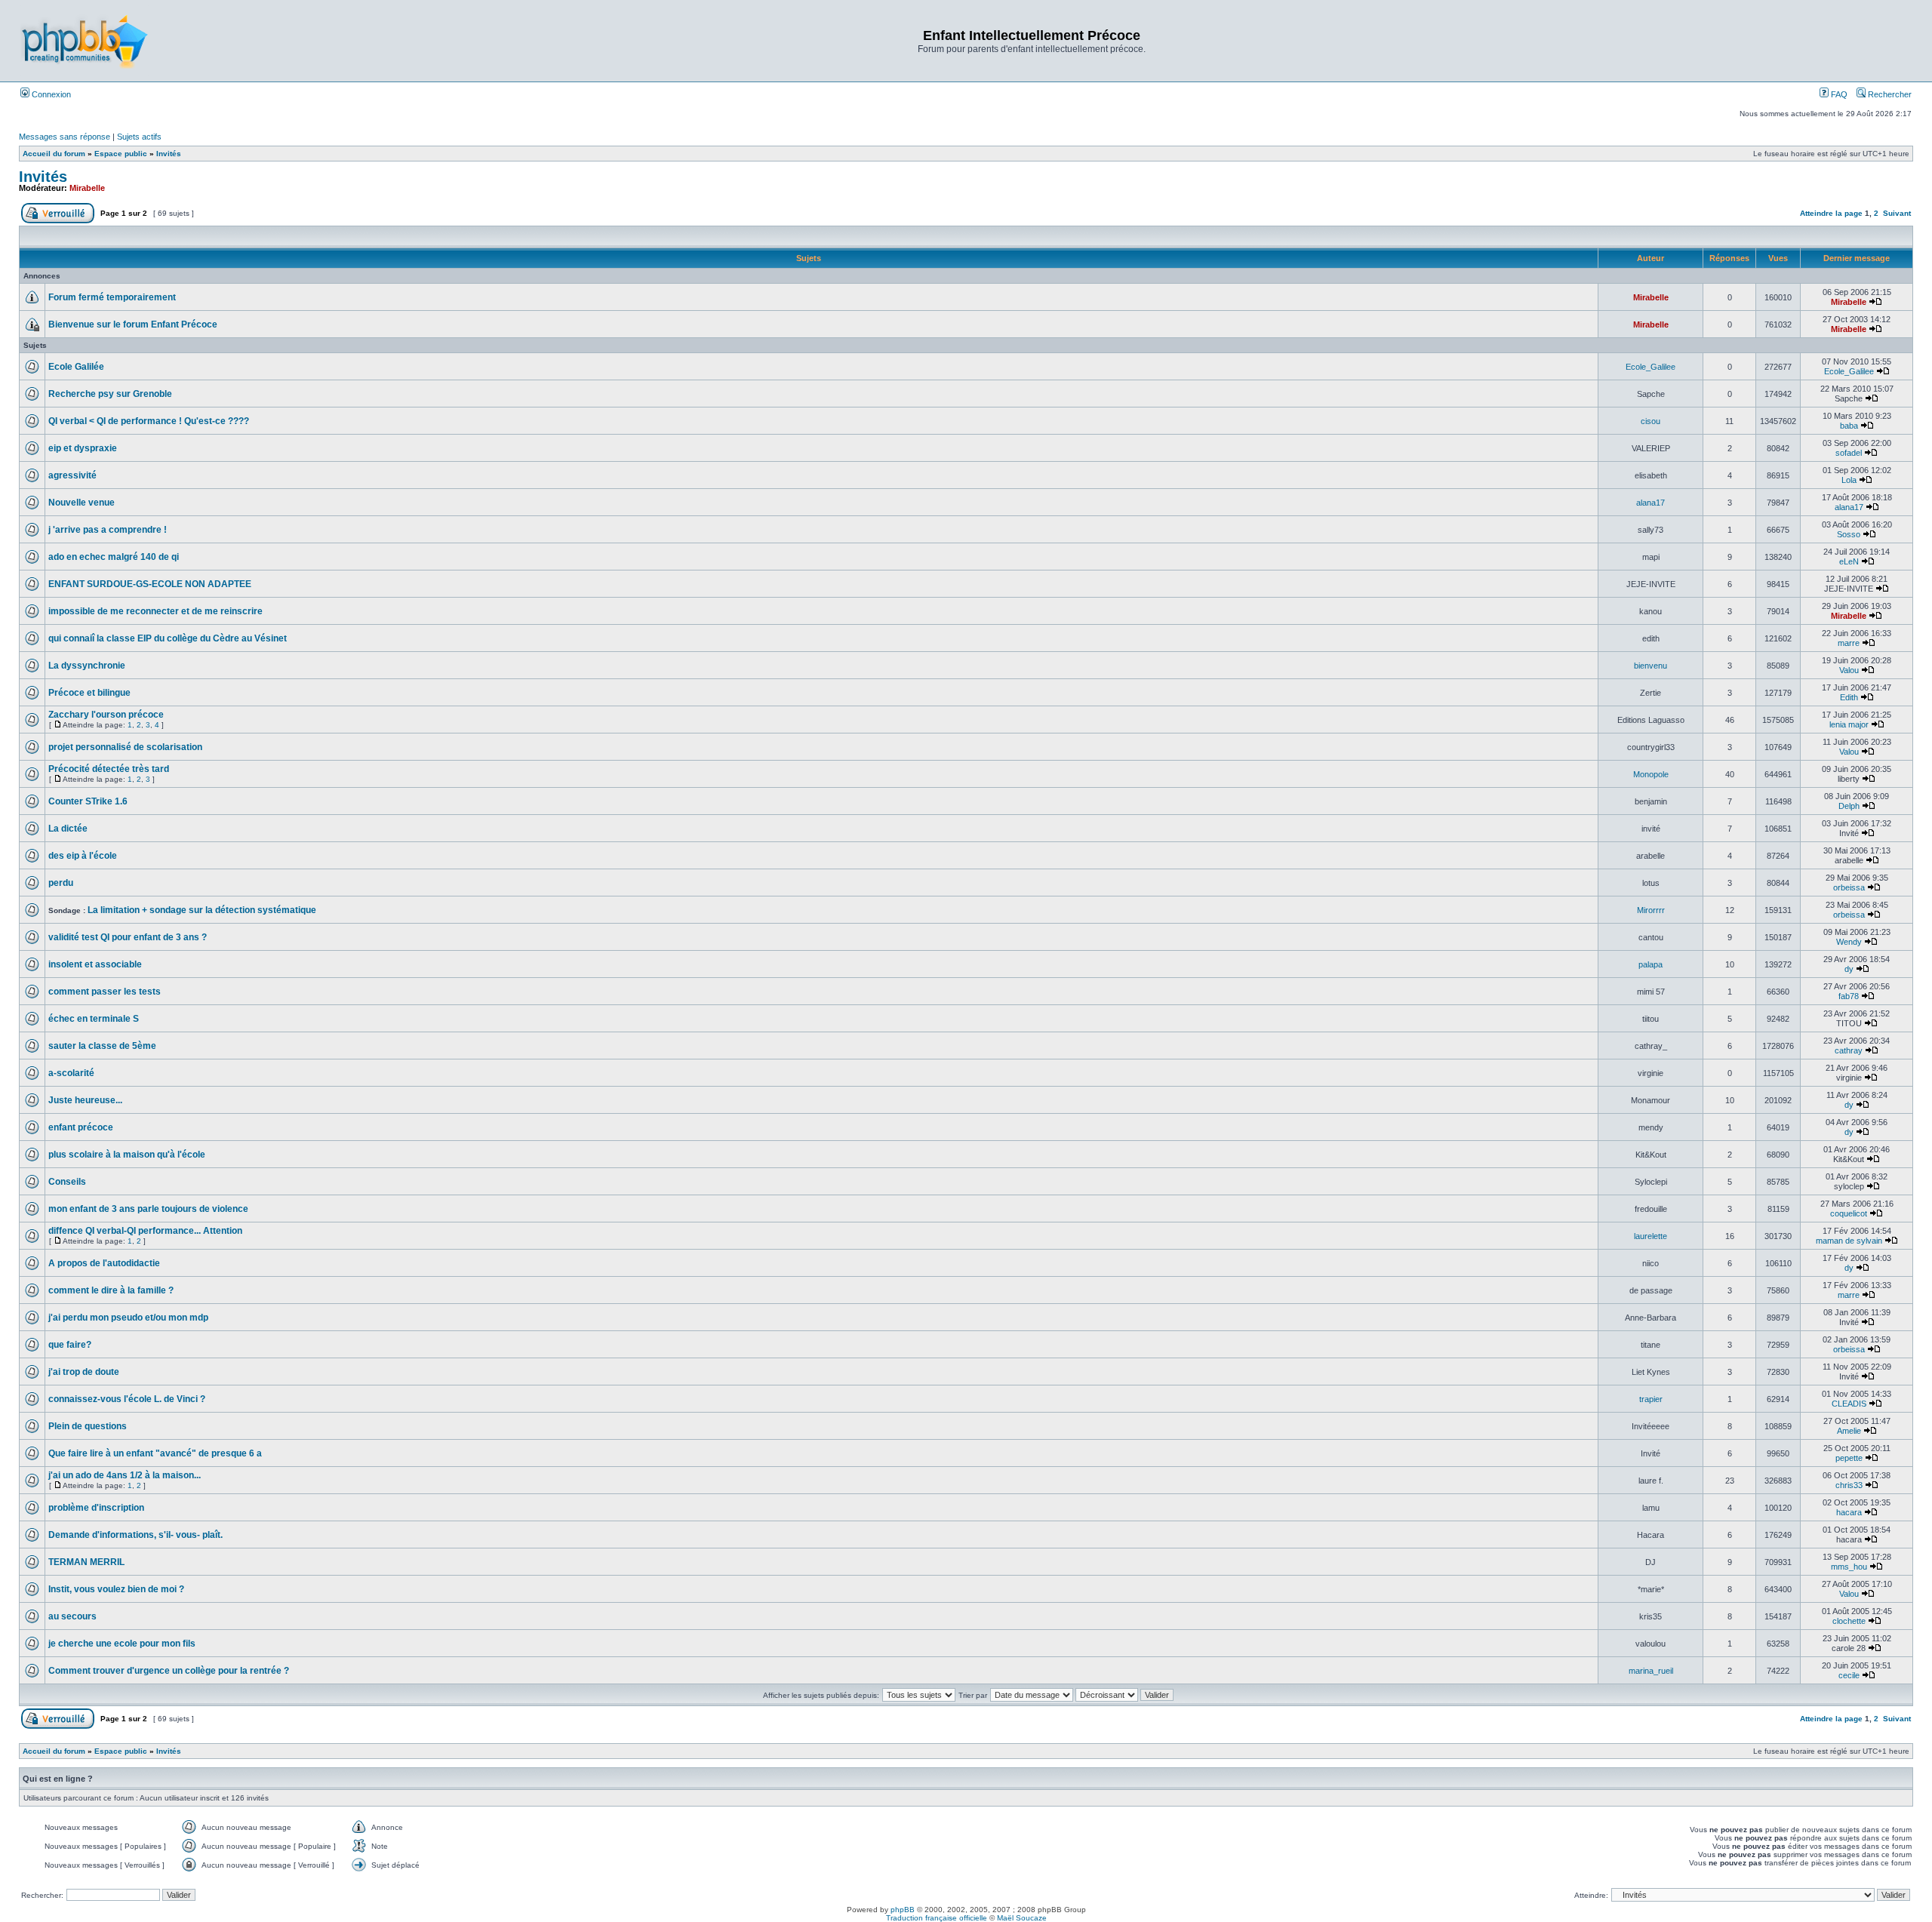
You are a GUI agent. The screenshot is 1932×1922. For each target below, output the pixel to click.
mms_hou (1849, 1567)
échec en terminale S (94, 1019)
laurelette (1651, 1236)
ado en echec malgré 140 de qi (114, 557)
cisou (1651, 421)
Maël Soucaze (1022, 1918)
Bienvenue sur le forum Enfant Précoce (133, 324)
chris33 (1849, 1485)
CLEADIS (1849, 1404)
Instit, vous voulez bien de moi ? (116, 1589)
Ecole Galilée (76, 367)
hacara (1849, 1512)
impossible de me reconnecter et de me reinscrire (155, 611)
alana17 (1651, 503)
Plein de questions (88, 1426)
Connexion (50, 94)
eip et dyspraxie (83, 448)
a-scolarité (71, 1073)
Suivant (1897, 213)
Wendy (1849, 942)
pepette (1849, 1458)
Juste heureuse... (85, 1100)
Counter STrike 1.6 (88, 801)
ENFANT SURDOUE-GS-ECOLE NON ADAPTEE (150, 584)
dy (1849, 969)
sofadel (1849, 453)
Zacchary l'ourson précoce (106, 715)
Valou (1849, 670)
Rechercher (1889, 94)
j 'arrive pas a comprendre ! (108, 530)
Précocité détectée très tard (109, 769)
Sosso (1849, 534)
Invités (169, 154)
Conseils (67, 1182)
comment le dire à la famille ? (111, 1290)
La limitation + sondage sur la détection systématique (202, 910)
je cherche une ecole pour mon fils (122, 1644)
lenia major (1849, 724)
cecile (1849, 1675)
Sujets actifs (139, 137)
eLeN (1849, 561)
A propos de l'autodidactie (104, 1263)
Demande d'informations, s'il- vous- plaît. (135, 1535)
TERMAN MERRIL (86, 1562)
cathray (1849, 1050)
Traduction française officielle (937, 1918)
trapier (1651, 1399)
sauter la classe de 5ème (102, 1046)
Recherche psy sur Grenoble (110, 394)
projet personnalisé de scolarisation (125, 747)
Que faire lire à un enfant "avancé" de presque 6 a (155, 1453)
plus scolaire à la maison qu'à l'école (127, 1155)
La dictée (68, 829)
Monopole (1651, 774)
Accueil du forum (54, 154)
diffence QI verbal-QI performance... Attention (145, 1231)
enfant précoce (81, 1127)
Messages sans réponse (65, 137)
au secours (72, 1616)
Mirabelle (87, 188)
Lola (1849, 480)
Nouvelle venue (82, 503)
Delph (1849, 806)
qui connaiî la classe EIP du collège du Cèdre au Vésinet (168, 638)
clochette (1849, 1621)
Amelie (1849, 1431)
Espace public (121, 154)
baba (1849, 426)
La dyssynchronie (87, 666)
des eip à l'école (83, 856)
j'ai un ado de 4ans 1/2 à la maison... (125, 1475)
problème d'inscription (96, 1508)
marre (1849, 643)
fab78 (1849, 996)
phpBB (903, 1910)
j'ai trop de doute (84, 1372)
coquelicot (1849, 1213)
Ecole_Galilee (1651, 367)
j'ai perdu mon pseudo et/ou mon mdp (128, 1318)
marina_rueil (1651, 1671)
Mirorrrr (1651, 910)
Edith (1849, 697)
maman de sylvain (1849, 1241)
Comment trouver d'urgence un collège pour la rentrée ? (169, 1671)
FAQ (1838, 94)
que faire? (70, 1345)
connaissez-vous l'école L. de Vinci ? (127, 1399)
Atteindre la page (1831, 213)
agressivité (72, 475)
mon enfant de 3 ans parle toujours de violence (148, 1209)
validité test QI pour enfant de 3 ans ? (128, 937)
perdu (61, 883)
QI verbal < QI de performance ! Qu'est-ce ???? (149, 421)
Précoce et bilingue (89, 693)
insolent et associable (95, 964)
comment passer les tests (105, 992)
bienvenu (1651, 666)
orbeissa (1849, 887)
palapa (1651, 964)
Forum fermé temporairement (112, 297)
